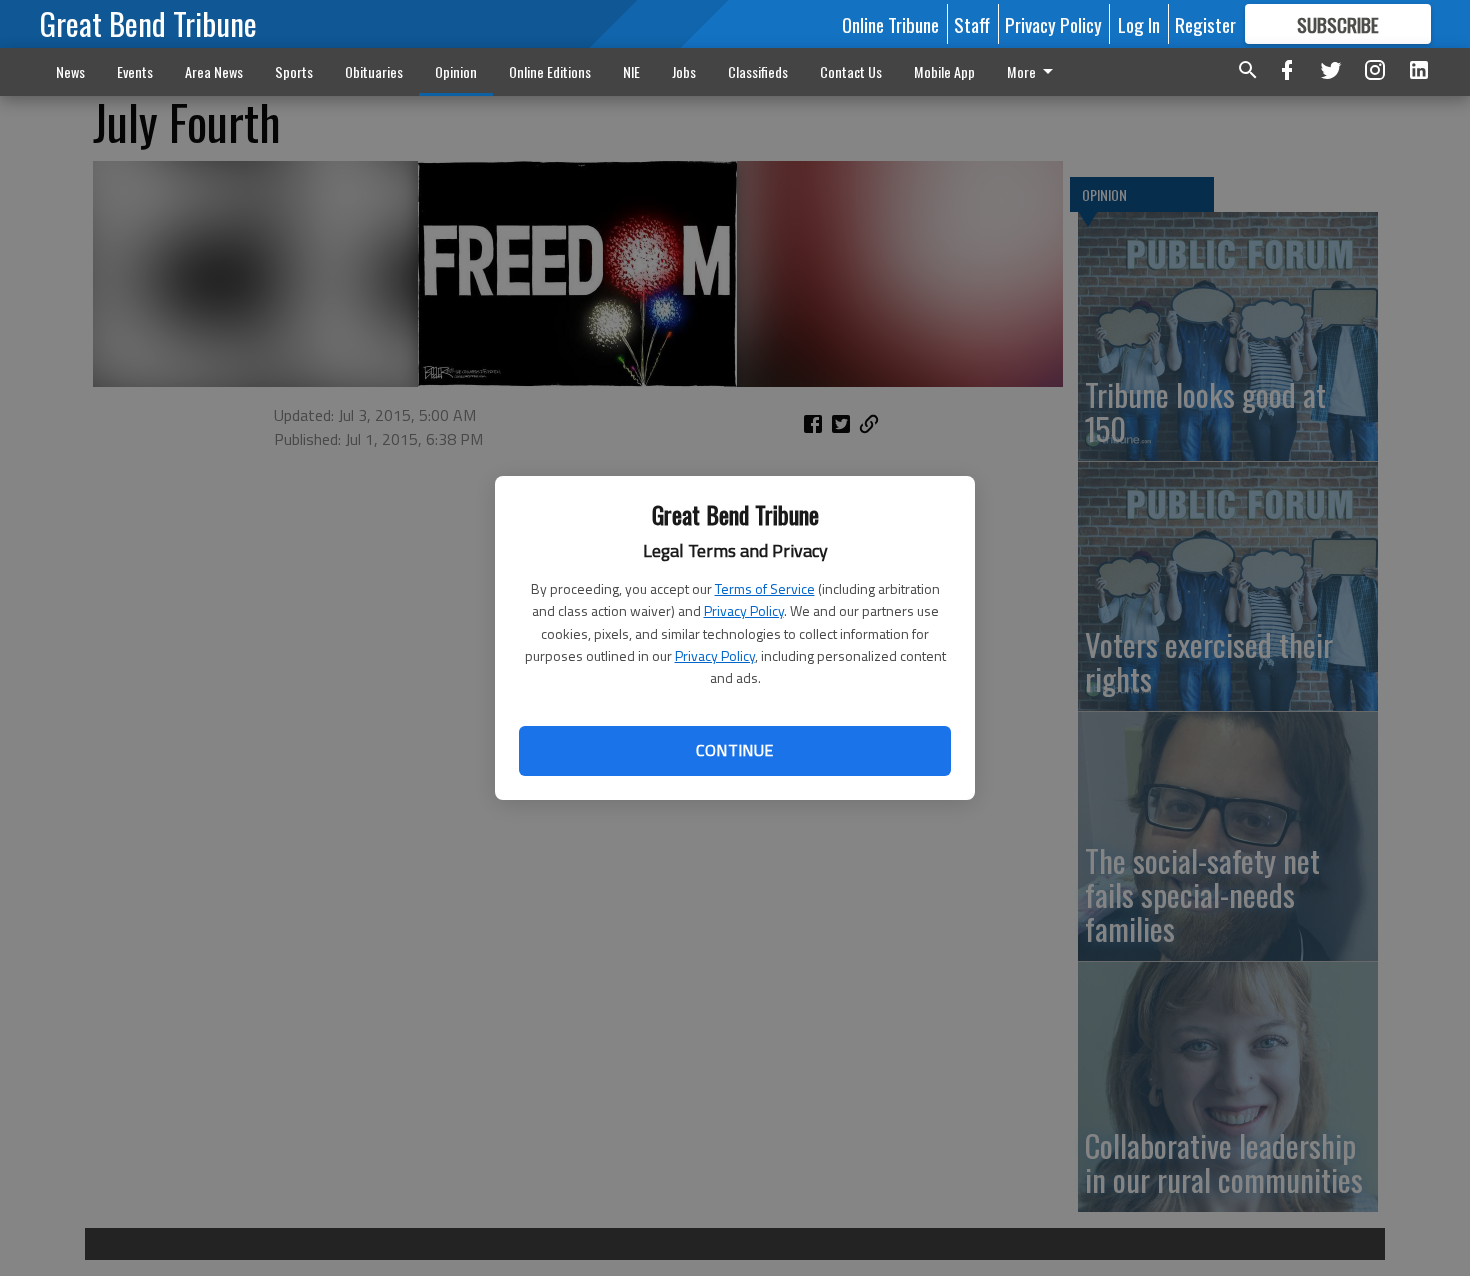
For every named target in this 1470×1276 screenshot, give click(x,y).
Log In (1139, 24)
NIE (631, 71)
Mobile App (944, 71)
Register (1205, 24)
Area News (214, 71)
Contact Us (851, 71)
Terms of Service (765, 588)
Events (135, 71)
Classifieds (758, 71)
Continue (734, 750)
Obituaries (374, 71)
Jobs (684, 71)
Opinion (456, 71)
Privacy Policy (744, 610)
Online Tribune (890, 24)
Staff (972, 24)
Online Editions (550, 71)
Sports (294, 71)
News (70, 71)
